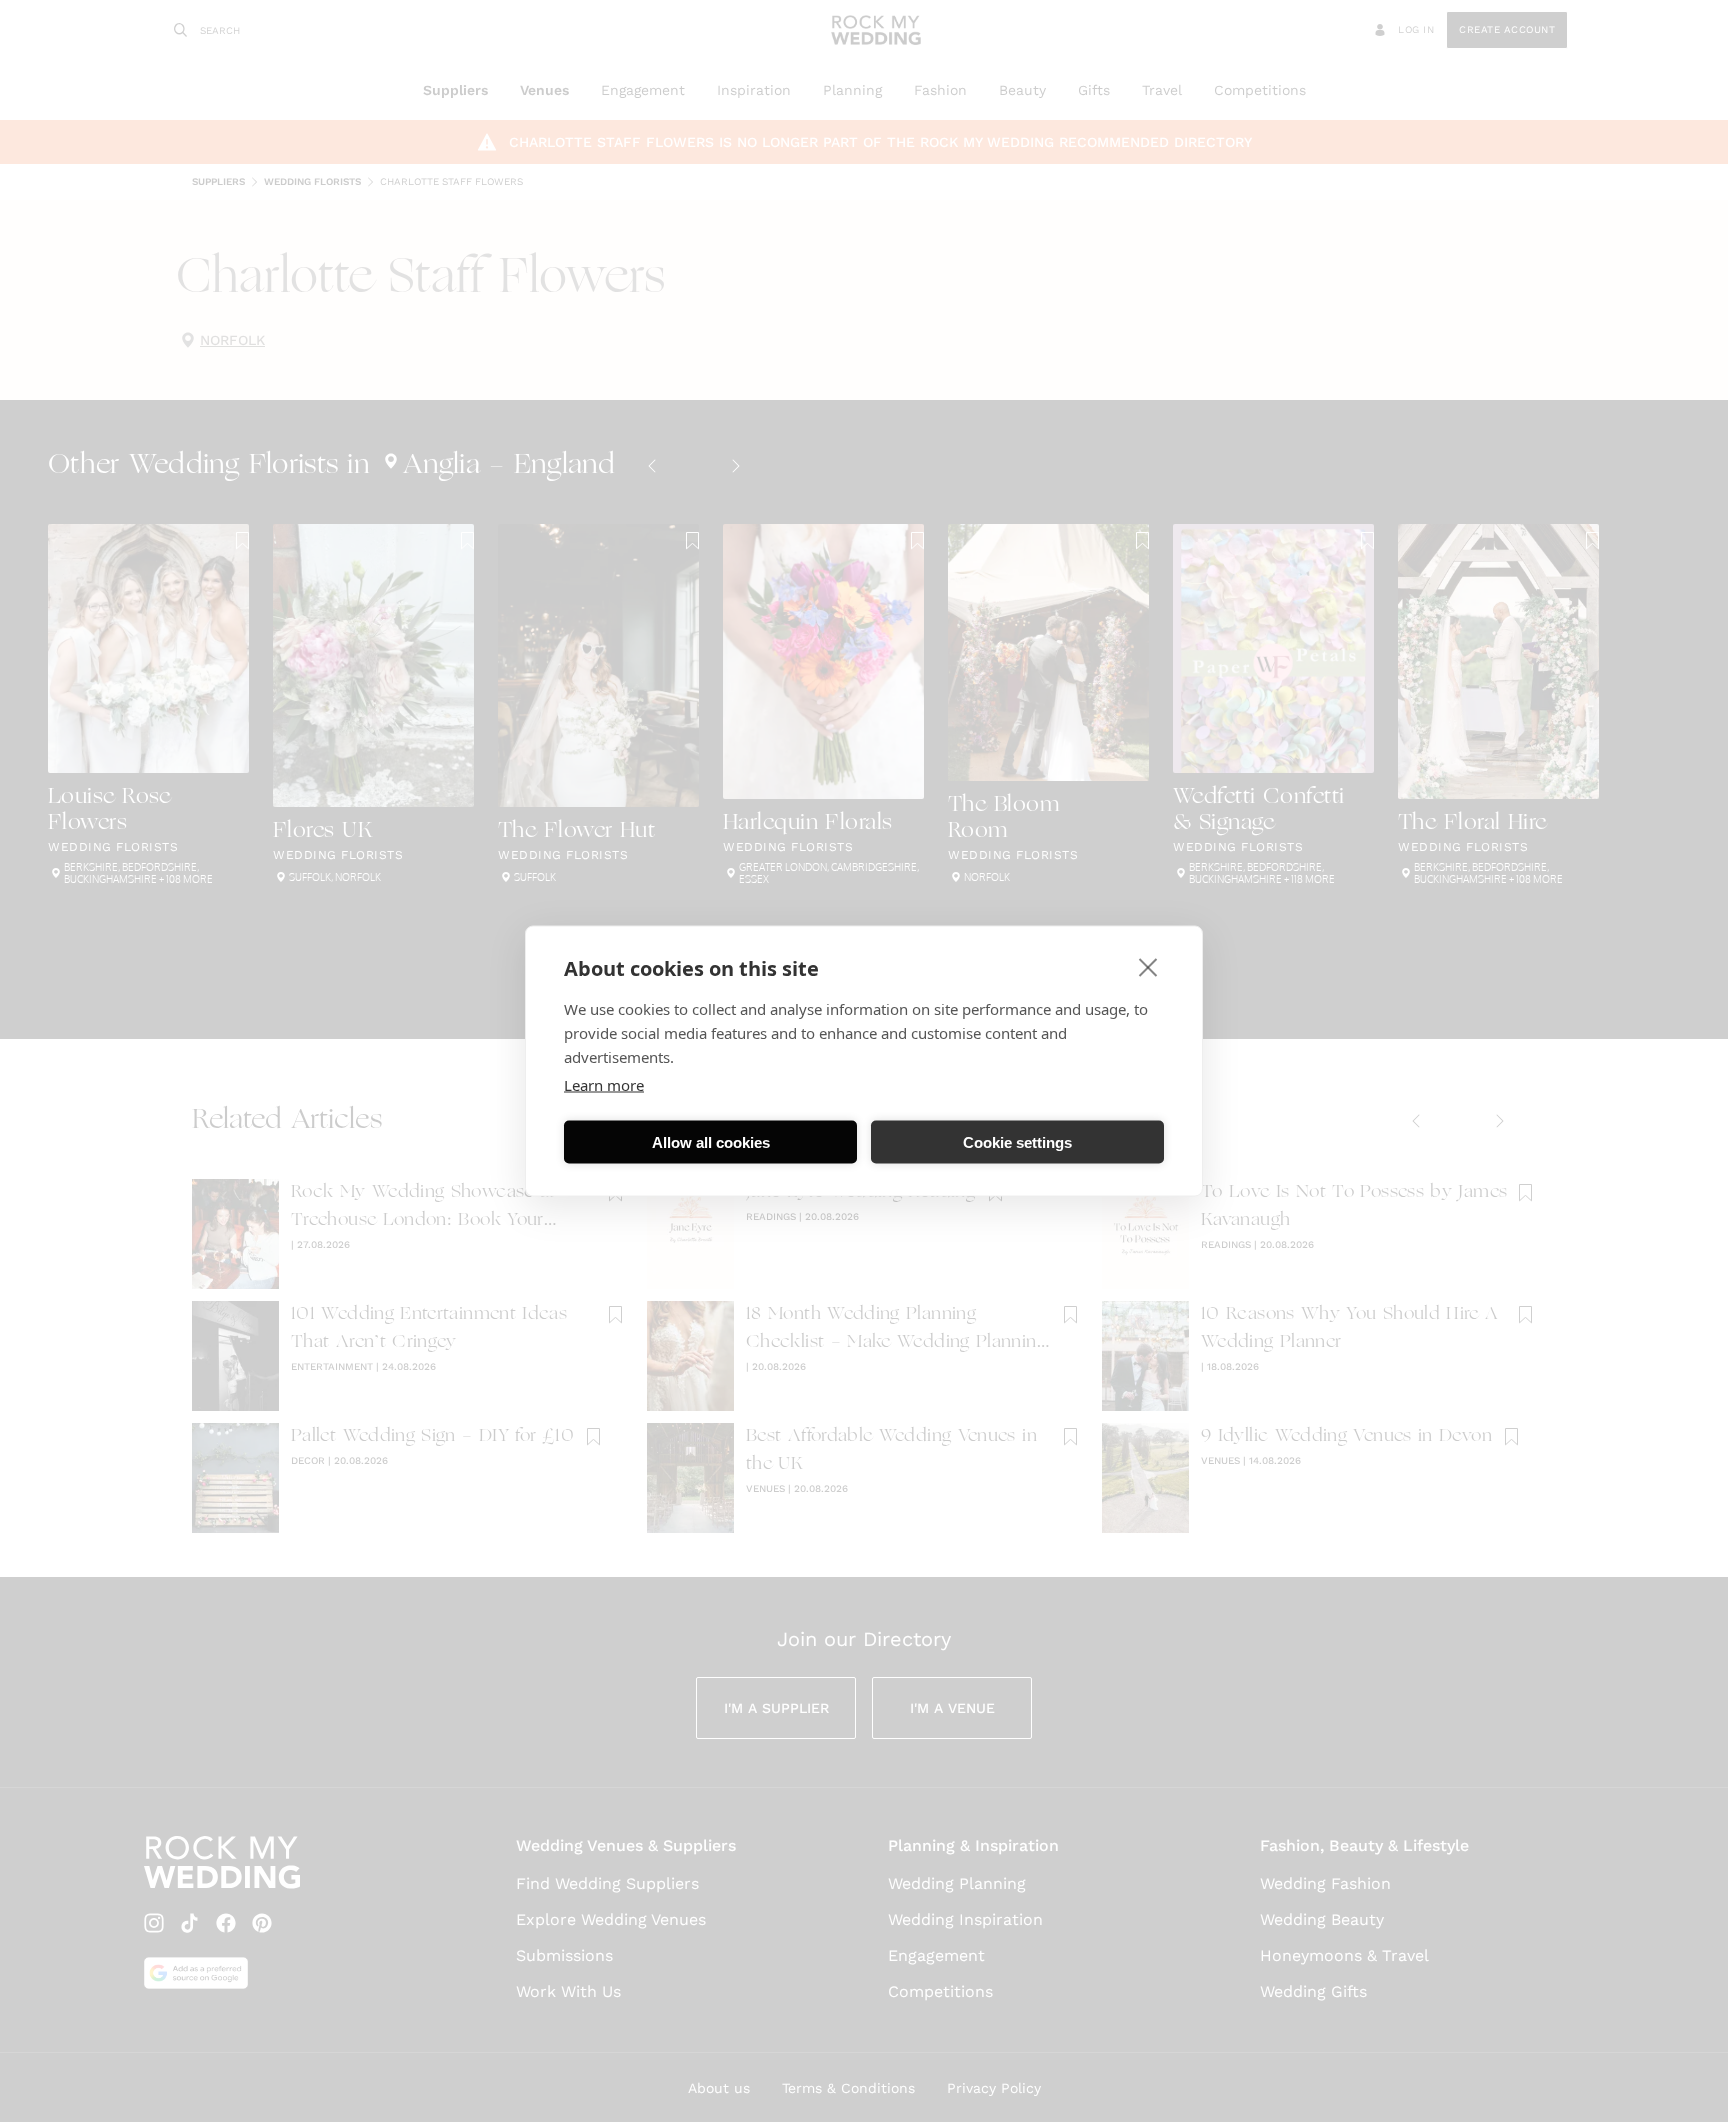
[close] (1148, 967)
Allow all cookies (711, 1141)
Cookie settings (1017, 1141)
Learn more (604, 1085)
